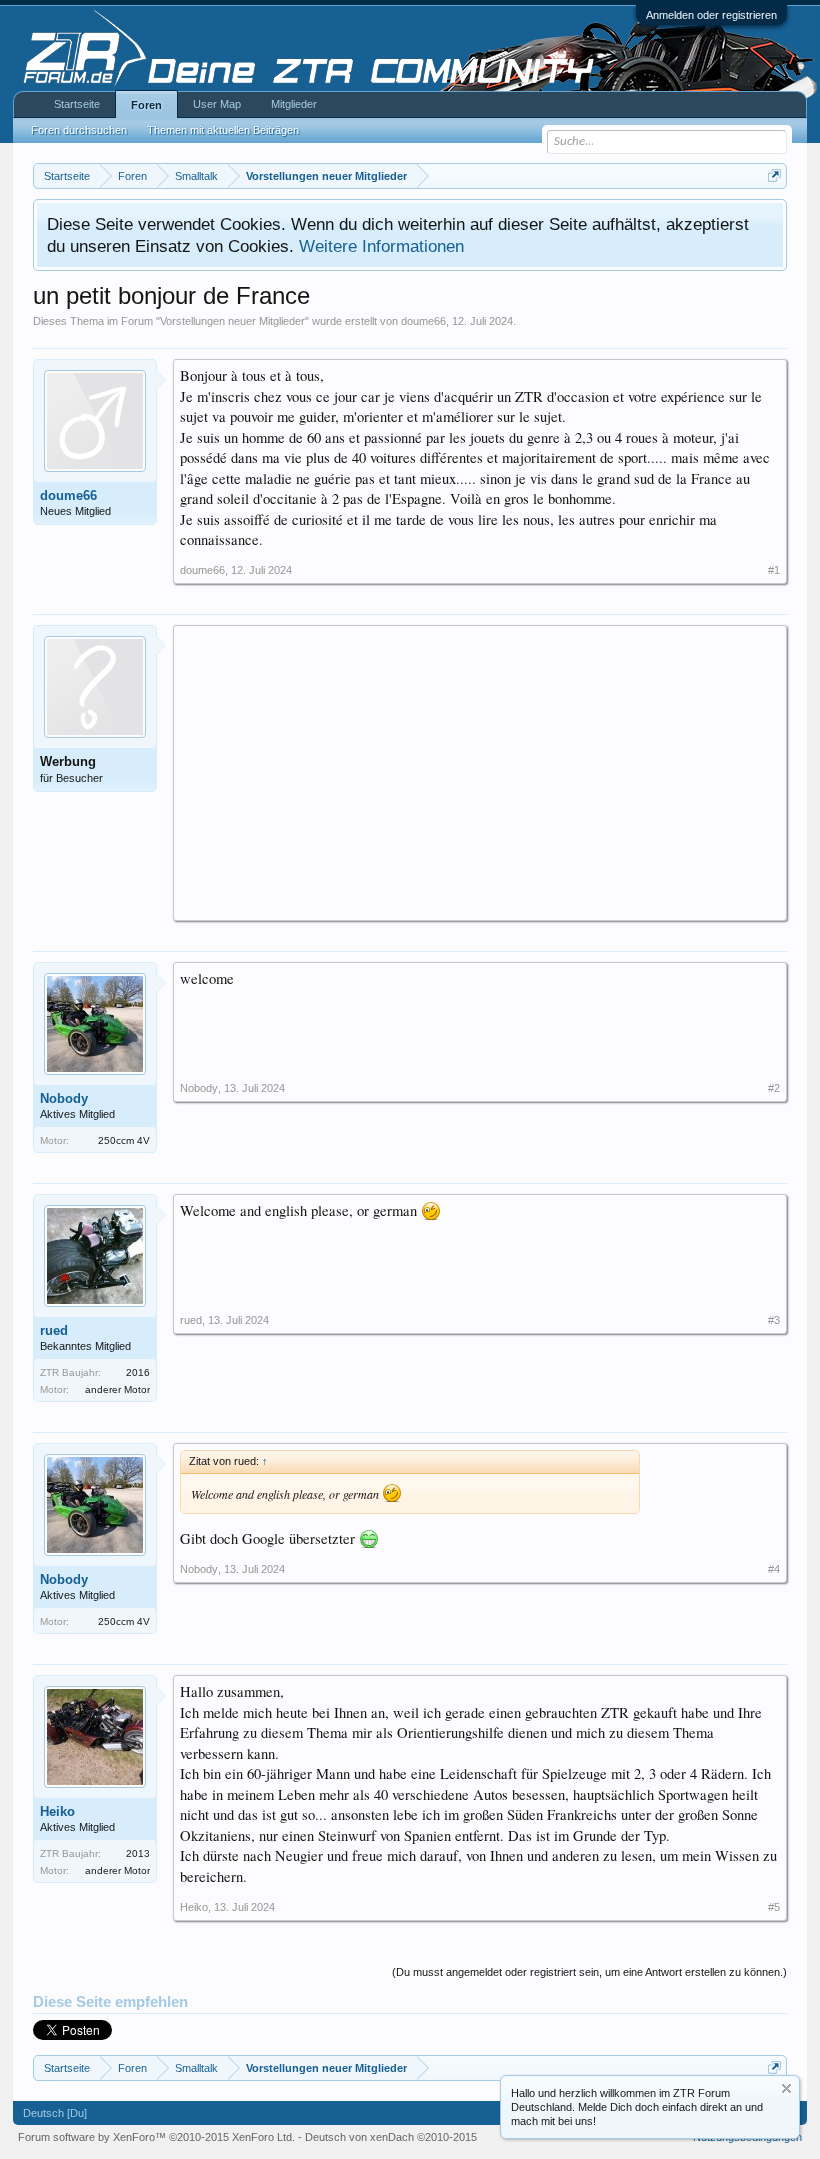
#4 (774, 1569)
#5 (774, 1907)
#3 (774, 1320)
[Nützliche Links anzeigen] (774, 175)
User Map (217, 104)
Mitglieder (294, 104)
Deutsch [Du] (55, 2113)
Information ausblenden (786, 2088)
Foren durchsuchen (79, 130)
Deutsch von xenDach (391, 2137)
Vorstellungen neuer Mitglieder (232, 321)
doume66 (423, 321)
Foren (146, 105)
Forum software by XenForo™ (156, 2137)
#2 (774, 1088)
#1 (774, 570)
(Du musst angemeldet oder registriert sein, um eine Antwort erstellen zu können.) (589, 1972)
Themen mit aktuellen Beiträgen (223, 130)
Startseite (77, 104)
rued (54, 1330)
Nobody (64, 1098)
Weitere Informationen (381, 246)
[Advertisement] (480, 772)
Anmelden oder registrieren (711, 15)
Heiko (57, 1811)
